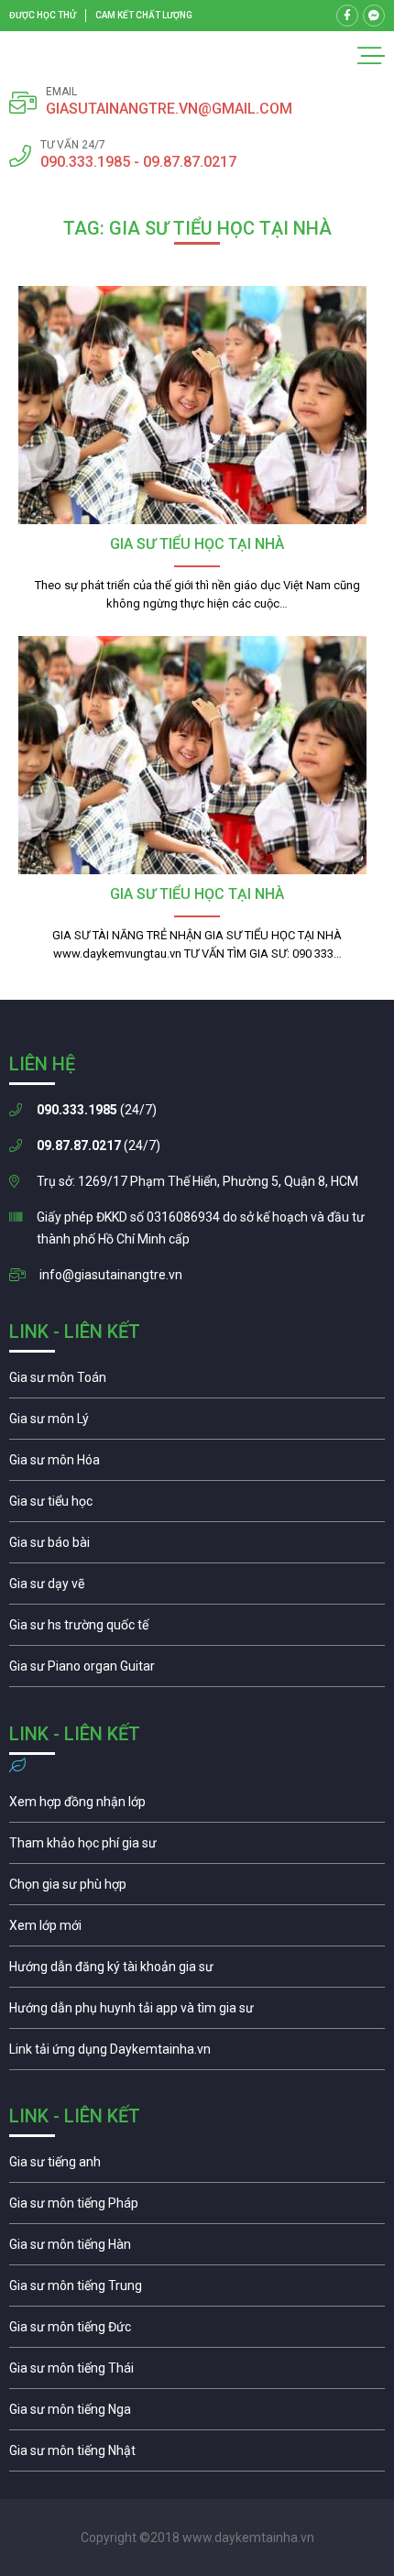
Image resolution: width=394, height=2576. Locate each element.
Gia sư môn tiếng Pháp (197, 2208)
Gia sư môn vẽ (197, 1588)
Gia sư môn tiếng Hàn (197, 2249)
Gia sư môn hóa (197, 1464)
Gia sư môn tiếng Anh (197, 2166)
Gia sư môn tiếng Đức (197, 2331)
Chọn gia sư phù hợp (197, 1889)
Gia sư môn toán (197, 1382)
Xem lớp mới (197, 1930)
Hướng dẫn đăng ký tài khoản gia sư (197, 1971)
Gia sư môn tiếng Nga (197, 2054)
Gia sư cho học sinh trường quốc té (197, 1629)
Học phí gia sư (197, 1847)
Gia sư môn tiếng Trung (197, 2290)
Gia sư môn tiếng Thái (197, 2373)
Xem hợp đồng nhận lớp (197, 1806)
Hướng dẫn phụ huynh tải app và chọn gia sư (197, 2012)
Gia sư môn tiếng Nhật (197, 2455)
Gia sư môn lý (197, 1423)
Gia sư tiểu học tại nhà (197, 544)
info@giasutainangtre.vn (111, 1275)
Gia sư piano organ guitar (197, 1671)
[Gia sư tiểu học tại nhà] (197, 405)
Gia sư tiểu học (197, 1506)
